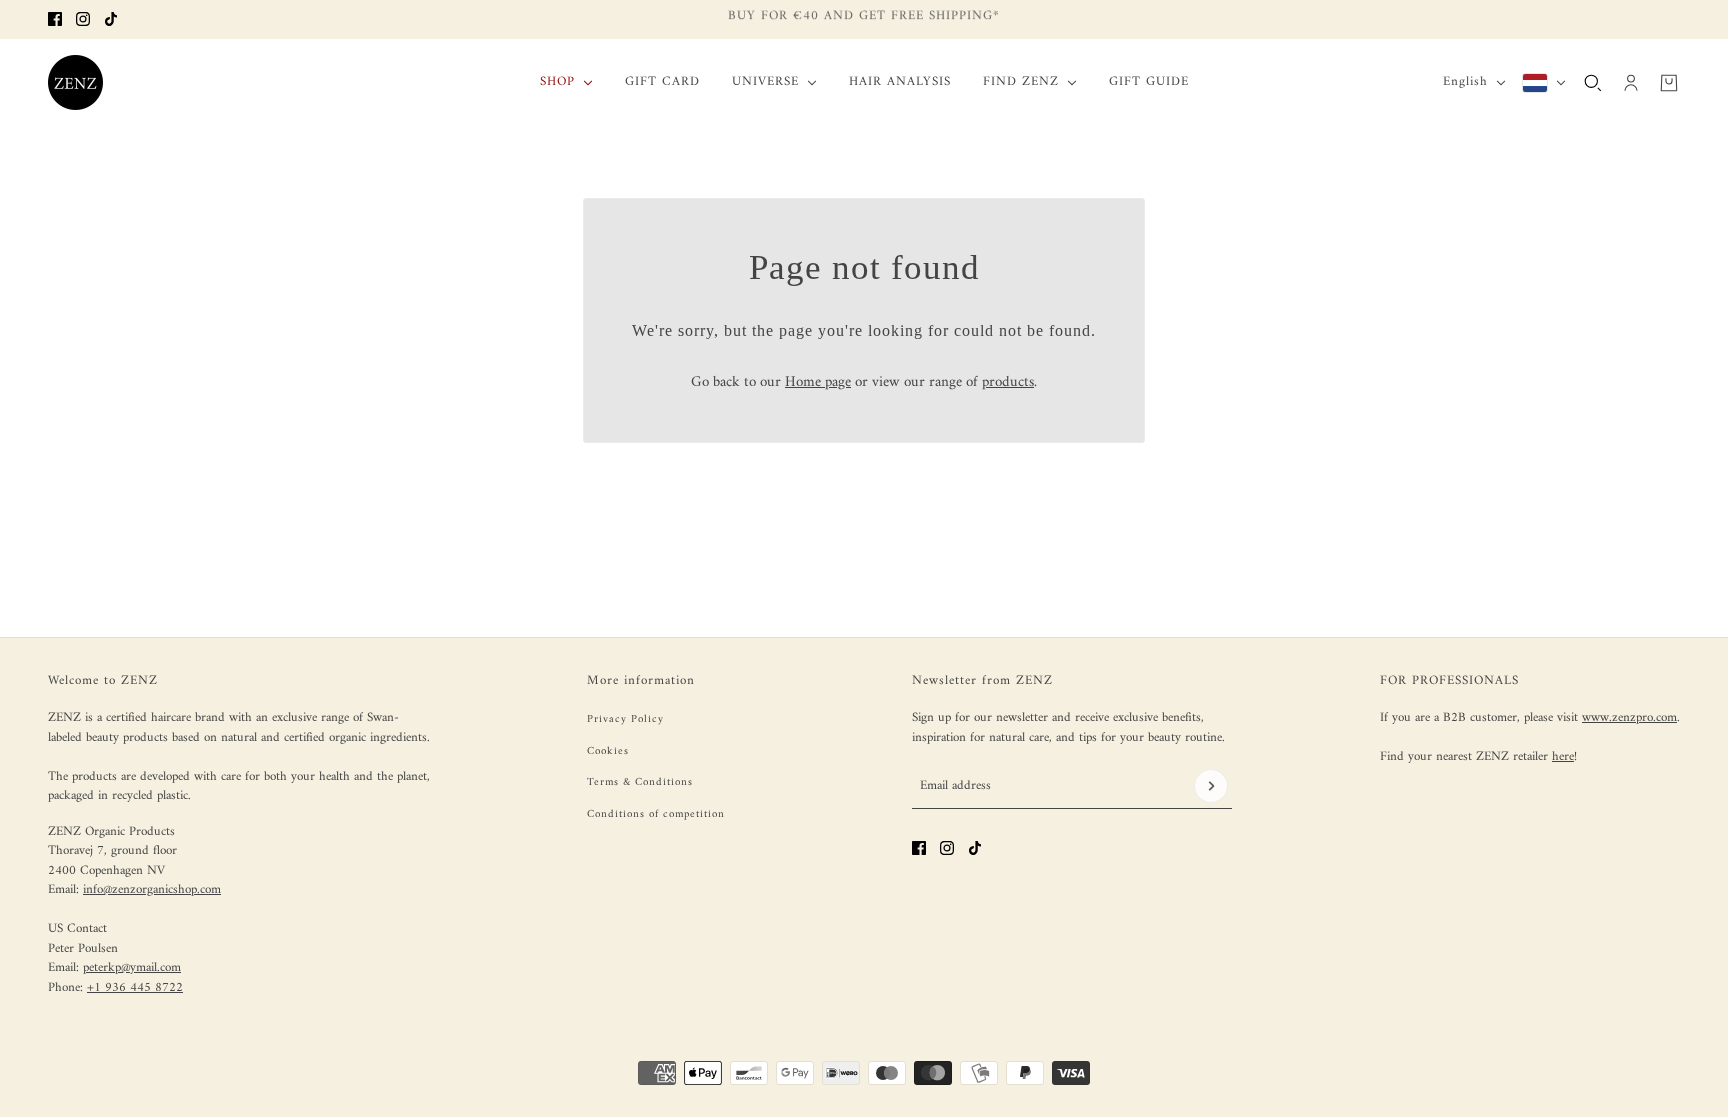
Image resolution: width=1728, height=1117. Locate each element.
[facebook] (55, 19)
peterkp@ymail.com (132, 967)
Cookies (608, 751)
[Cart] (1669, 82)
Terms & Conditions (640, 782)
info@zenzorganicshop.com (152, 889)
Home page (818, 382)
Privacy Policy (625, 719)
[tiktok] (111, 19)
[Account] (1631, 82)
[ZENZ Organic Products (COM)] (75, 82)
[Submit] (1211, 786)
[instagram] (83, 19)
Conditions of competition (656, 814)
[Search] (1593, 82)
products (1008, 382)
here (1563, 756)
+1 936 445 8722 (135, 987)
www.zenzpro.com (1629, 717)
